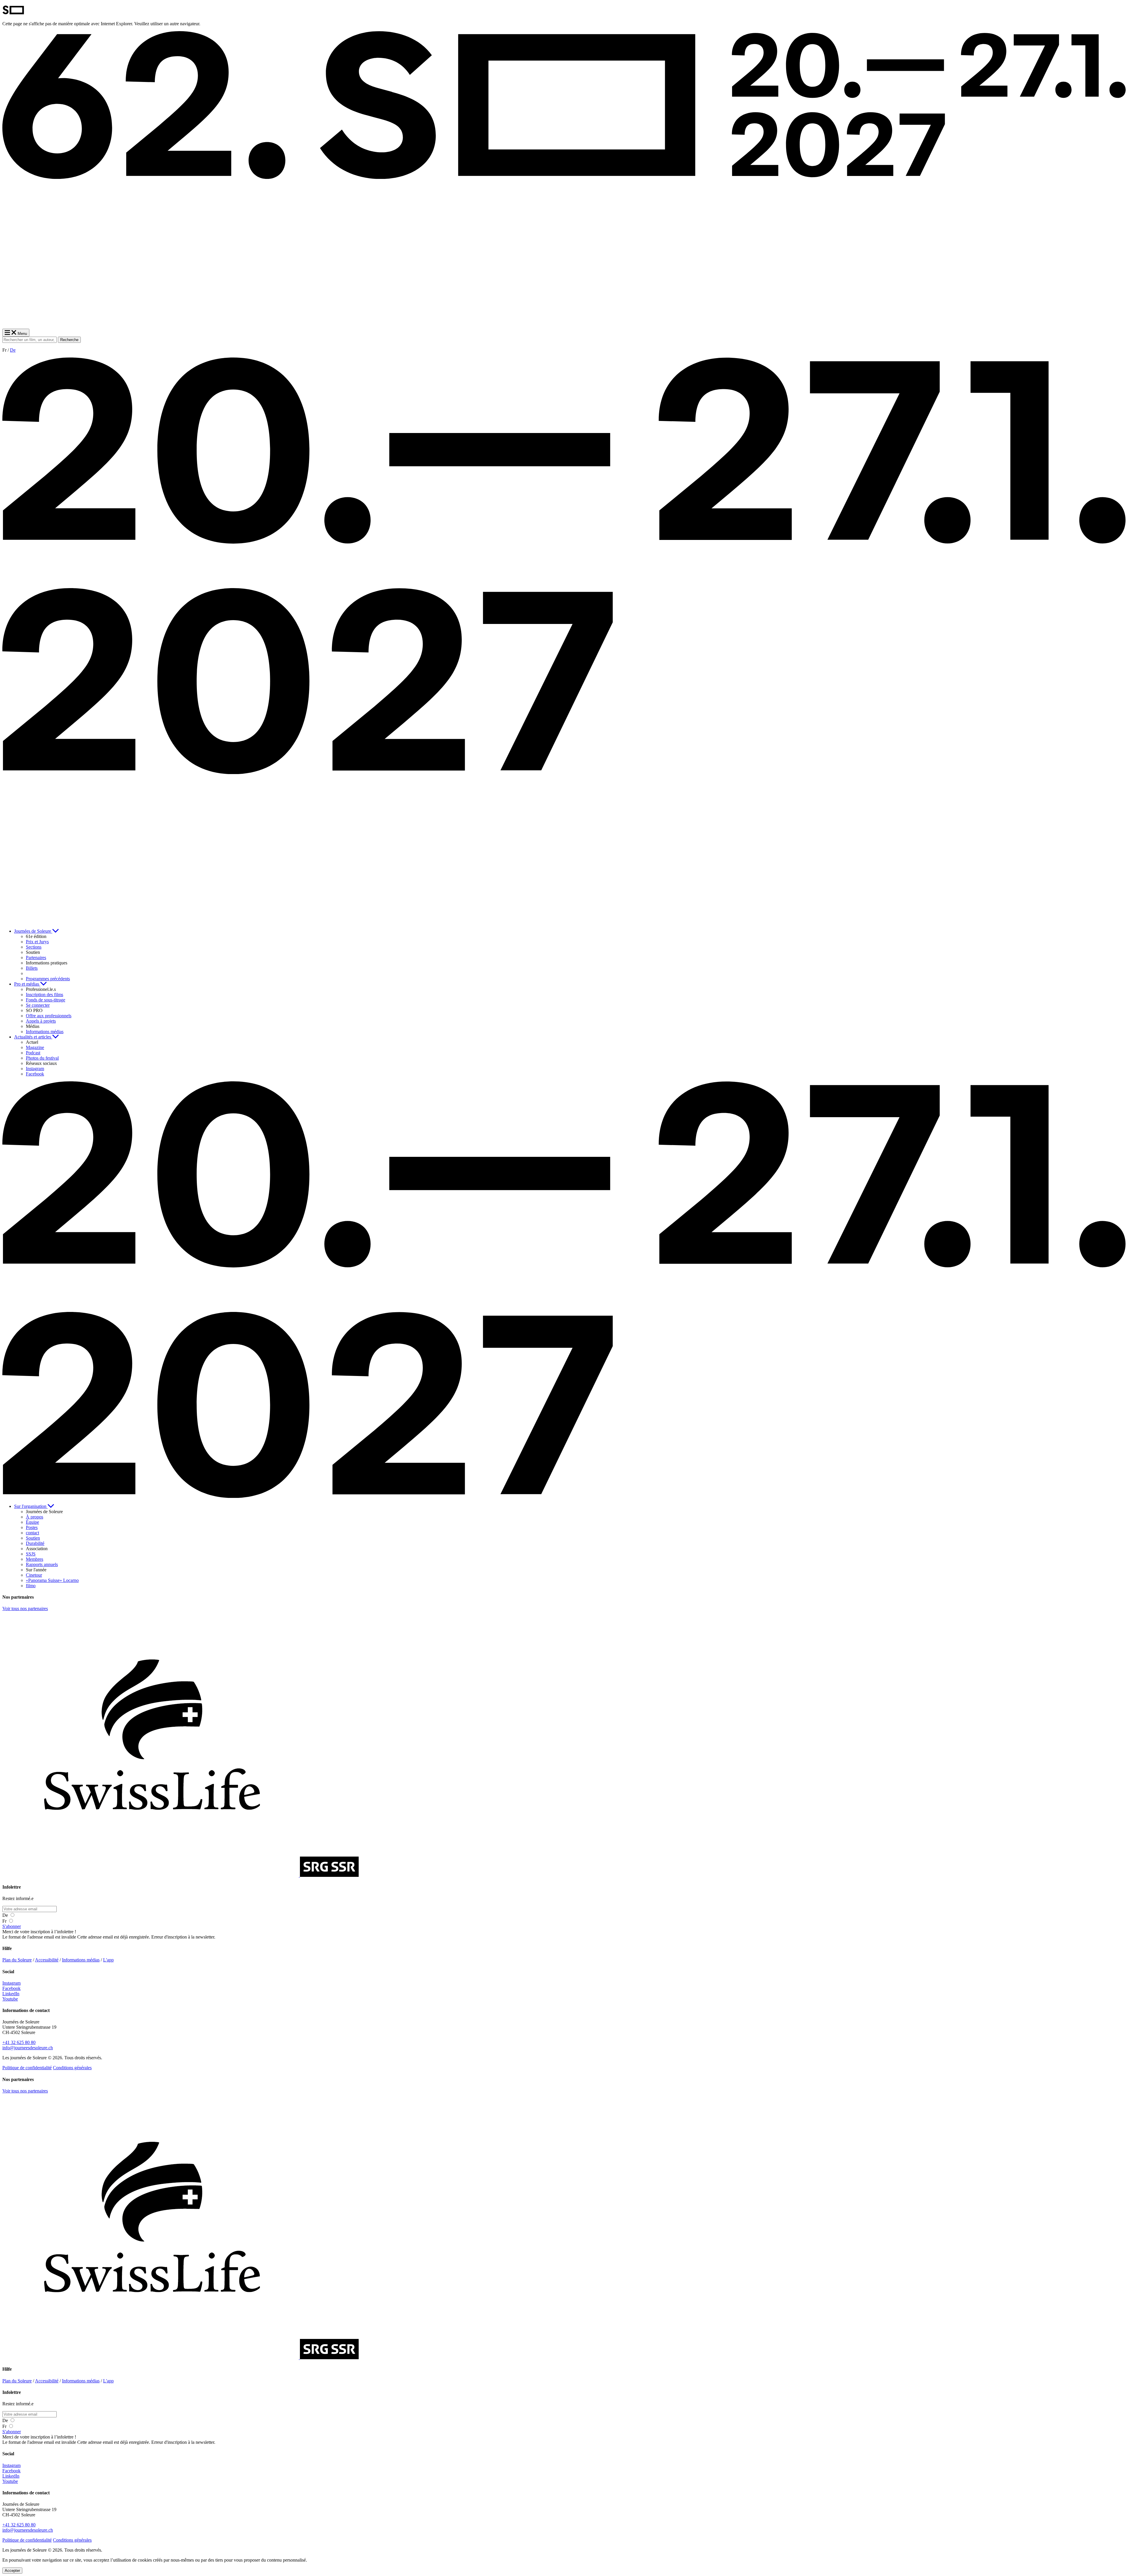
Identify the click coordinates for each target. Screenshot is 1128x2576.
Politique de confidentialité (27, 2068)
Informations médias (81, 1960)
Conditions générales (72, 2068)
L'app (108, 1960)
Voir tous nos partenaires (25, 1608)
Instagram (11, 1983)
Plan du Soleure (17, 1960)
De (13, 350)
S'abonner (12, 1926)
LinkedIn (11, 1994)
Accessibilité (47, 1960)
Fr (5, 1921)
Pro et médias (27, 984)
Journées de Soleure (33, 931)
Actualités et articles (33, 1037)
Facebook (11, 1988)
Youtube (10, 1999)
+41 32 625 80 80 (19, 2042)
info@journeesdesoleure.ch (28, 2048)
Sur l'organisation (31, 1506)
